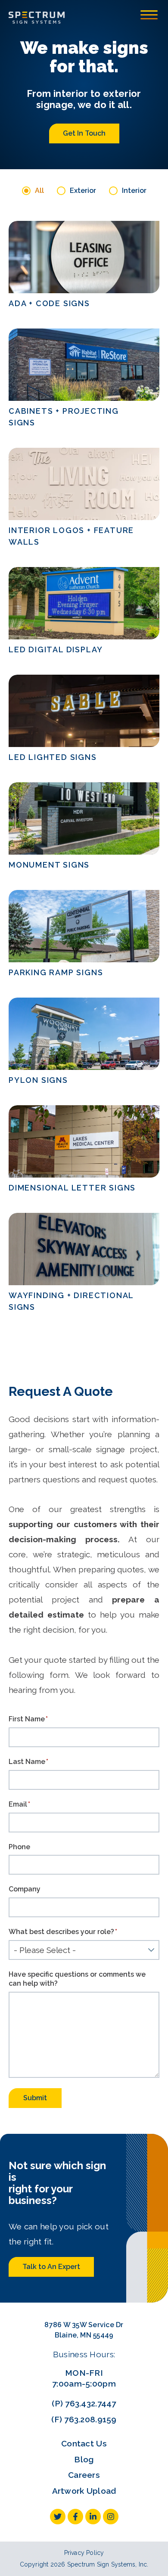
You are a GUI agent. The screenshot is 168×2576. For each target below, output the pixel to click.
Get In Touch (84, 133)
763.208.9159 (90, 2419)
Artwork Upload (84, 2491)
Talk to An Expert (51, 2267)
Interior (134, 191)
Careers (84, 2475)
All (39, 191)
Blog (84, 2459)
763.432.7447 (90, 2403)
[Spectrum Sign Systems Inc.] (37, 17)
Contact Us (84, 2443)
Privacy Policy (84, 2553)
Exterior (83, 191)
